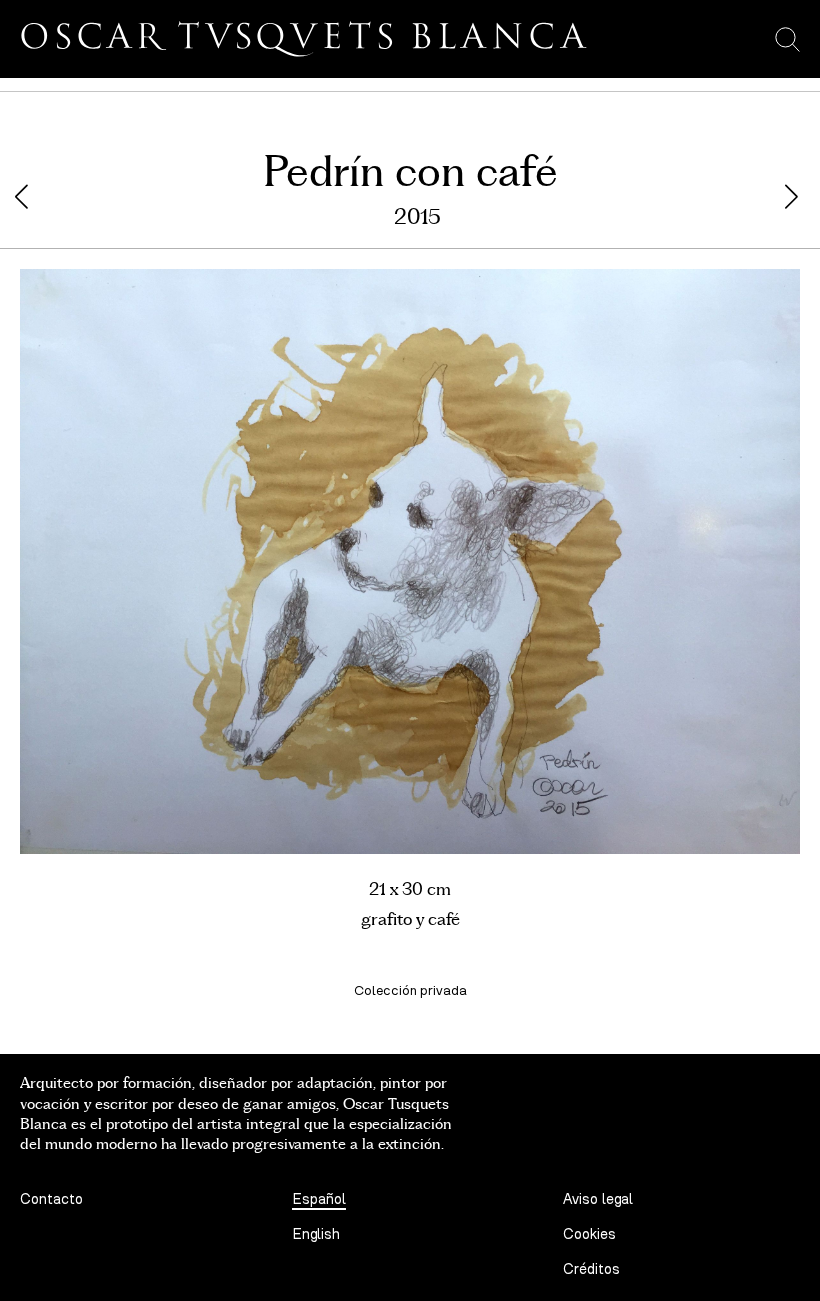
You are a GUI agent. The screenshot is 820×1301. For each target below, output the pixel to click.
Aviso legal (598, 1199)
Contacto (51, 1199)
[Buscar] (787, 39)
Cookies (589, 1234)
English (316, 1234)
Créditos (591, 1269)
